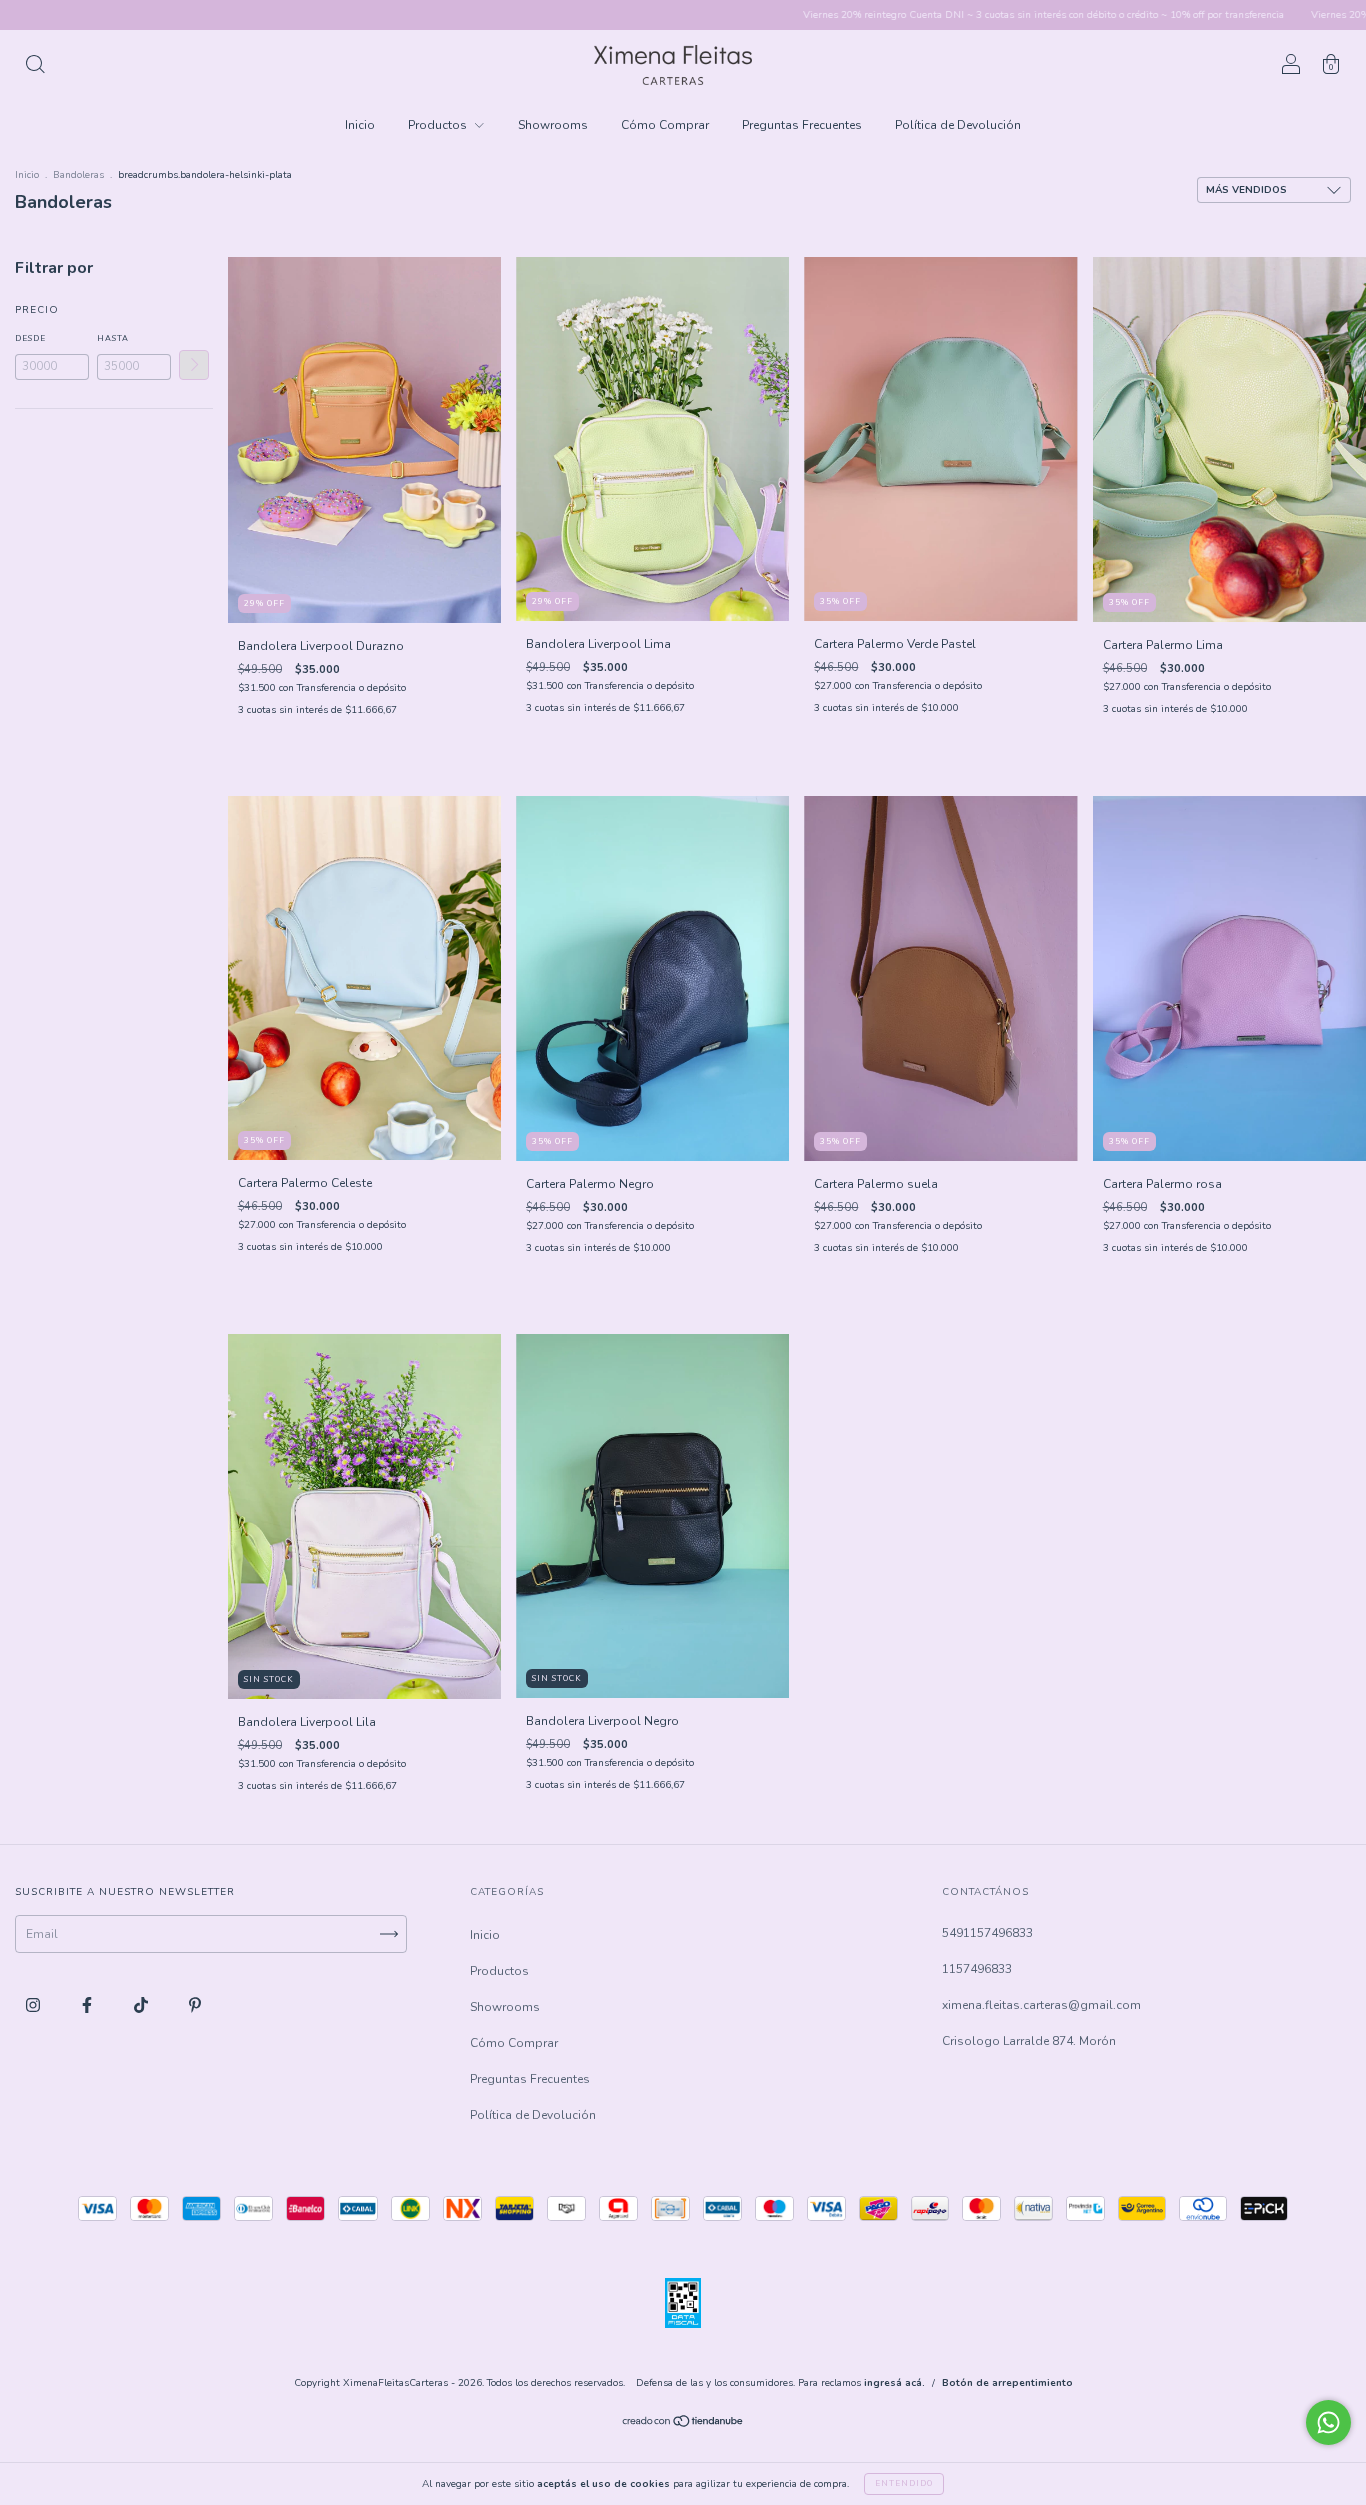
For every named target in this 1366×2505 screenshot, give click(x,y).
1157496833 (977, 1969)
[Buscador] (35, 68)
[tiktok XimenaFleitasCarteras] (142, 2005)
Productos (439, 125)
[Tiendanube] (683, 2424)
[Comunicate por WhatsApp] (1328, 2422)
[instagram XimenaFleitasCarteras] (34, 2005)
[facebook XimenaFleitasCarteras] (88, 2005)
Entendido (904, 2483)
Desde (30, 338)
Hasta (113, 338)
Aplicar (194, 365)
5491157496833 (987, 1933)
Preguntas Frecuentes (802, 125)
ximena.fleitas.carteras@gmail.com (1041, 2005)
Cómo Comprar (665, 125)
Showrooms (553, 125)
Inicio (360, 125)
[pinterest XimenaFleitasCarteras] (195, 2005)
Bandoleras (78, 175)
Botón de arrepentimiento (1007, 2383)
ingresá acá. (894, 2383)
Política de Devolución (958, 125)
